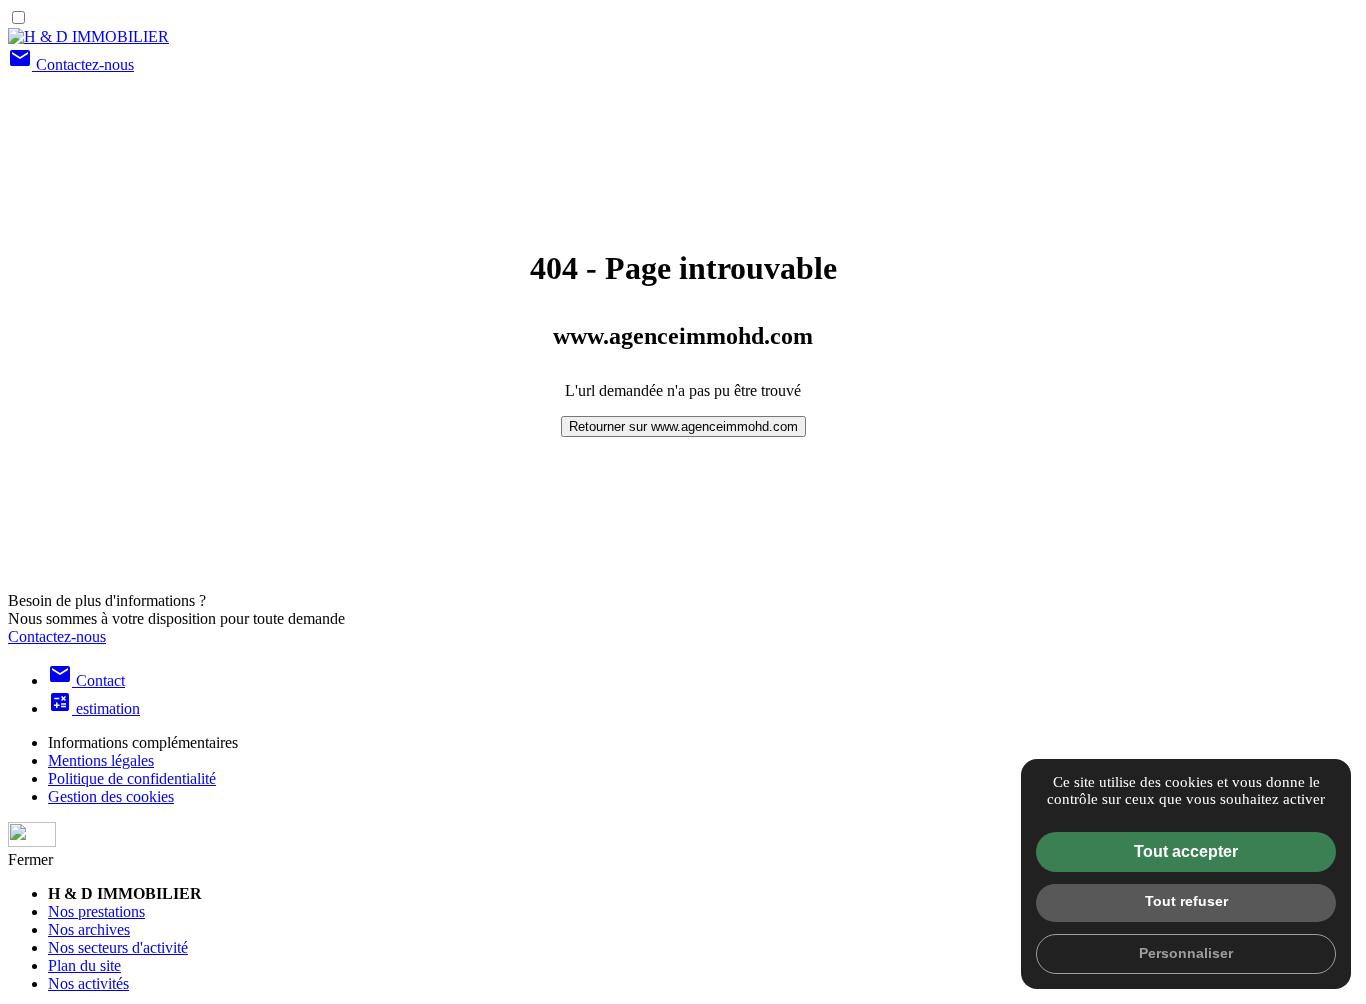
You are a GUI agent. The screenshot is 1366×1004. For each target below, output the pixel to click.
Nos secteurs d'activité (118, 947)
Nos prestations (96, 911)
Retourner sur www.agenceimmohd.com (683, 426)
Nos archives (89, 929)
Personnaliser (1186, 953)
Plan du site (84, 965)
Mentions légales (101, 760)
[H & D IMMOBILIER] (88, 36)
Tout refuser (1186, 901)
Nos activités (88, 983)
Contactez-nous (71, 64)
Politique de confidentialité (132, 778)
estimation (94, 708)
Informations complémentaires (143, 742)
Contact (86, 680)
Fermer (30, 859)
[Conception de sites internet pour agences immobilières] (683, 836)
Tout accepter (1186, 851)
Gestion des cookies (111, 796)
